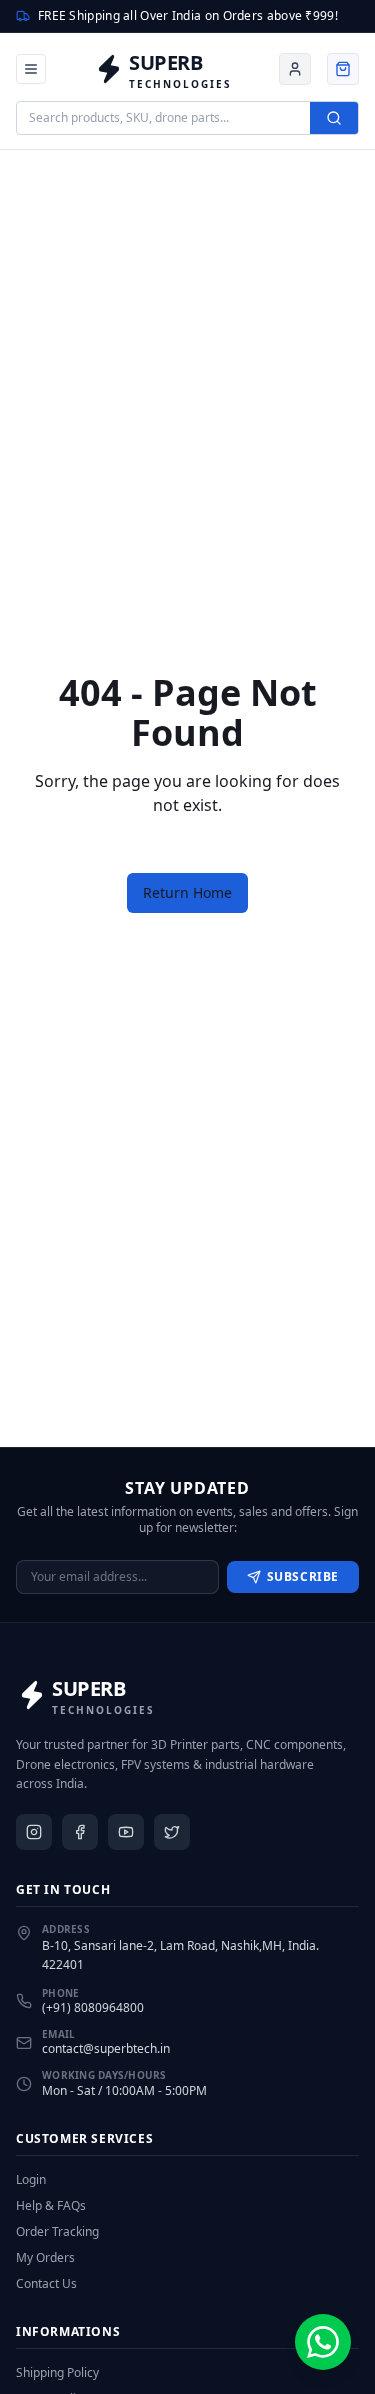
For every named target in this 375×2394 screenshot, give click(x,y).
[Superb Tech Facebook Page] (80, 1832)
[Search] (334, 118)
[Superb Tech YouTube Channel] (126, 1832)
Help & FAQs (51, 2206)
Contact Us (46, 2284)
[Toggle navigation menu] (31, 69)
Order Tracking (57, 2232)
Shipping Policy (57, 2373)
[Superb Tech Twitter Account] (172, 1832)
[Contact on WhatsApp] (323, 2342)
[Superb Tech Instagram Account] (34, 1832)
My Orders (45, 2258)
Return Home (187, 892)
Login (31, 2180)
